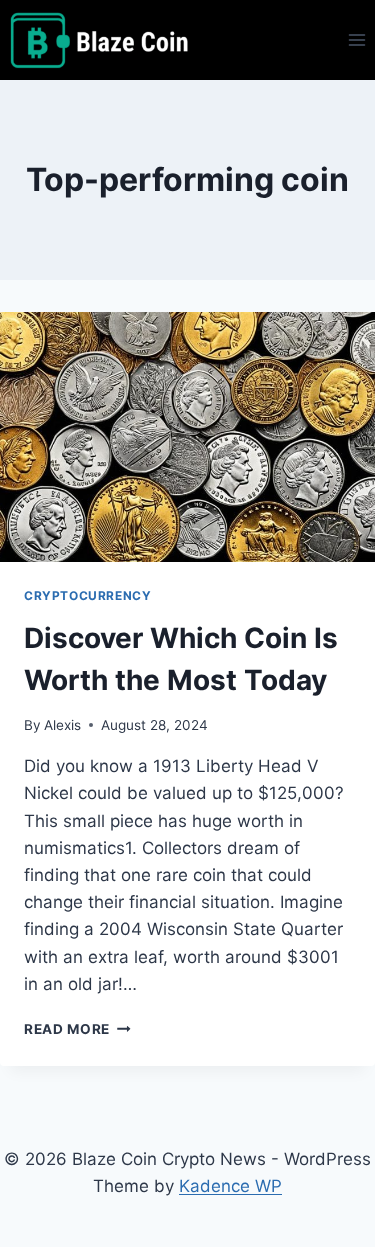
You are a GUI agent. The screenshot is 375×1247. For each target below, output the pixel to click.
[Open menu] (356, 39)
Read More (77, 1029)
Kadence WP (230, 1186)
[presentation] (187, 437)
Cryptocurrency (87, 595)
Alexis (62, 725)
